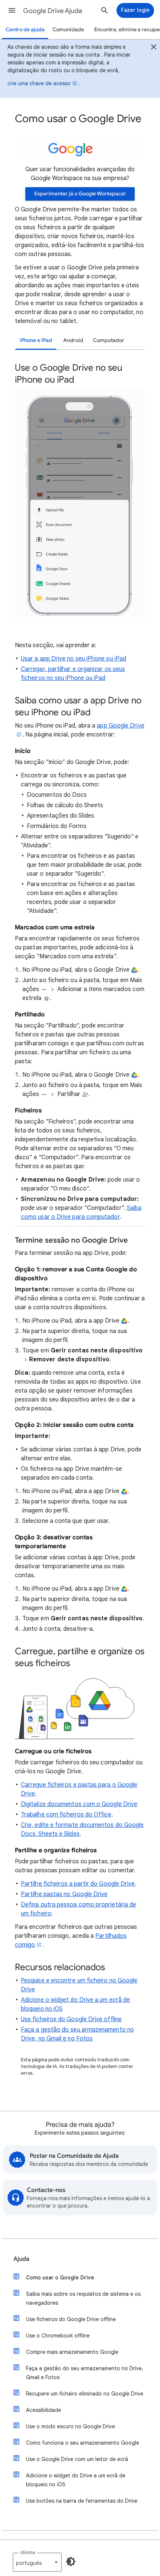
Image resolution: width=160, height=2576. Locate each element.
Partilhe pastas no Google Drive (64, 1894)
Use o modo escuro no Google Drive (71, 2426)
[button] (12, 10)
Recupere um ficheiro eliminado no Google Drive (85, 2394)
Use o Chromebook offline (58, 2336)
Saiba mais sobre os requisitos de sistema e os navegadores (83, 2298)
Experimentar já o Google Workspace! (80, 194)
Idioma (28, 2552)
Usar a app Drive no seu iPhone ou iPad (73, 659)
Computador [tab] (109, 340)
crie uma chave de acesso (39, 83)
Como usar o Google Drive (60, 2278)
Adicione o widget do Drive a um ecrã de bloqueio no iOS (76, 2480)
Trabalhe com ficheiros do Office (66, 1815)
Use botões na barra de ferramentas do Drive (82, 2501)
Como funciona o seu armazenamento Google (83, 2443)
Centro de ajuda (25, 30)
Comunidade (68, 30)
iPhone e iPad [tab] (36, 340)
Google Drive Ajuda (53, 11)
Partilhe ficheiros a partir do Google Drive (78, 1884)
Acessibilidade (44, 2410)
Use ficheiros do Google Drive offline (71, 2019)
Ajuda (21, 2259)
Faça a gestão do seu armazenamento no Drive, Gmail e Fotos (85, 2373)
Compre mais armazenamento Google (72, 2352)
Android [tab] (73, 340)
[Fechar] (154, 48)
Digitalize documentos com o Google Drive (79, 1804)
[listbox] (37, 2562)
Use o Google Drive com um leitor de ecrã (77, 2459)
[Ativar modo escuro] (71, 2561)
